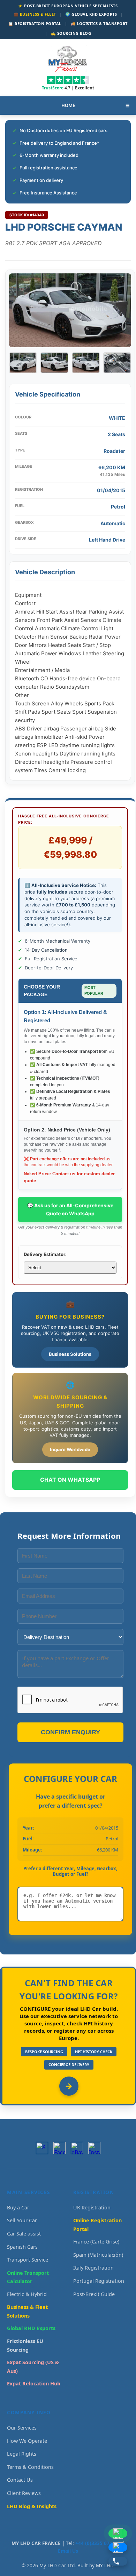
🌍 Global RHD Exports (91, 14)
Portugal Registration (99, 2281)
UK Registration (92, 2207)
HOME (68, 105)
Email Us (68, 2551)
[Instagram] (94, 2148)
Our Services (22, 2428)
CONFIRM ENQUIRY (70, 1732)
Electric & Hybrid (27, 2294)
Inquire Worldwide (70, 1449)
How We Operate (27, 2441)
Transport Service (28, 2260)
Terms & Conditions (30, 2467)
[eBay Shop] (77, 2148)
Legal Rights (22, 2454)
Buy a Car (18, 2207)
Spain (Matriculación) (98, 2255)
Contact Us (20, 2480)
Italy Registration (93, 2268)
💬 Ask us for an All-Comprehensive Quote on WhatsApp (70, 1209)
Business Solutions (70, 1354)
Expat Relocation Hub (34, 2383)
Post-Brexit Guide (94, 2294)
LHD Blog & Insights (32, 2506)
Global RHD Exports (31, 2328)
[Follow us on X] (42, 2148)
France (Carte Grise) (96, 2242)
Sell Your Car (22, 2220)
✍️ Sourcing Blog (71, 33)
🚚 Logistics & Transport (99, 23)
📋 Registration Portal (35, 23)
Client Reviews (24, 2493)
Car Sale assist (24, 2234)
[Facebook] (59, 2148)
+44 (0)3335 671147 (98, 2543)
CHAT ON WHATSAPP (70, 1480)
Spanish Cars (22, 2247)
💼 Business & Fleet (35, 14)
